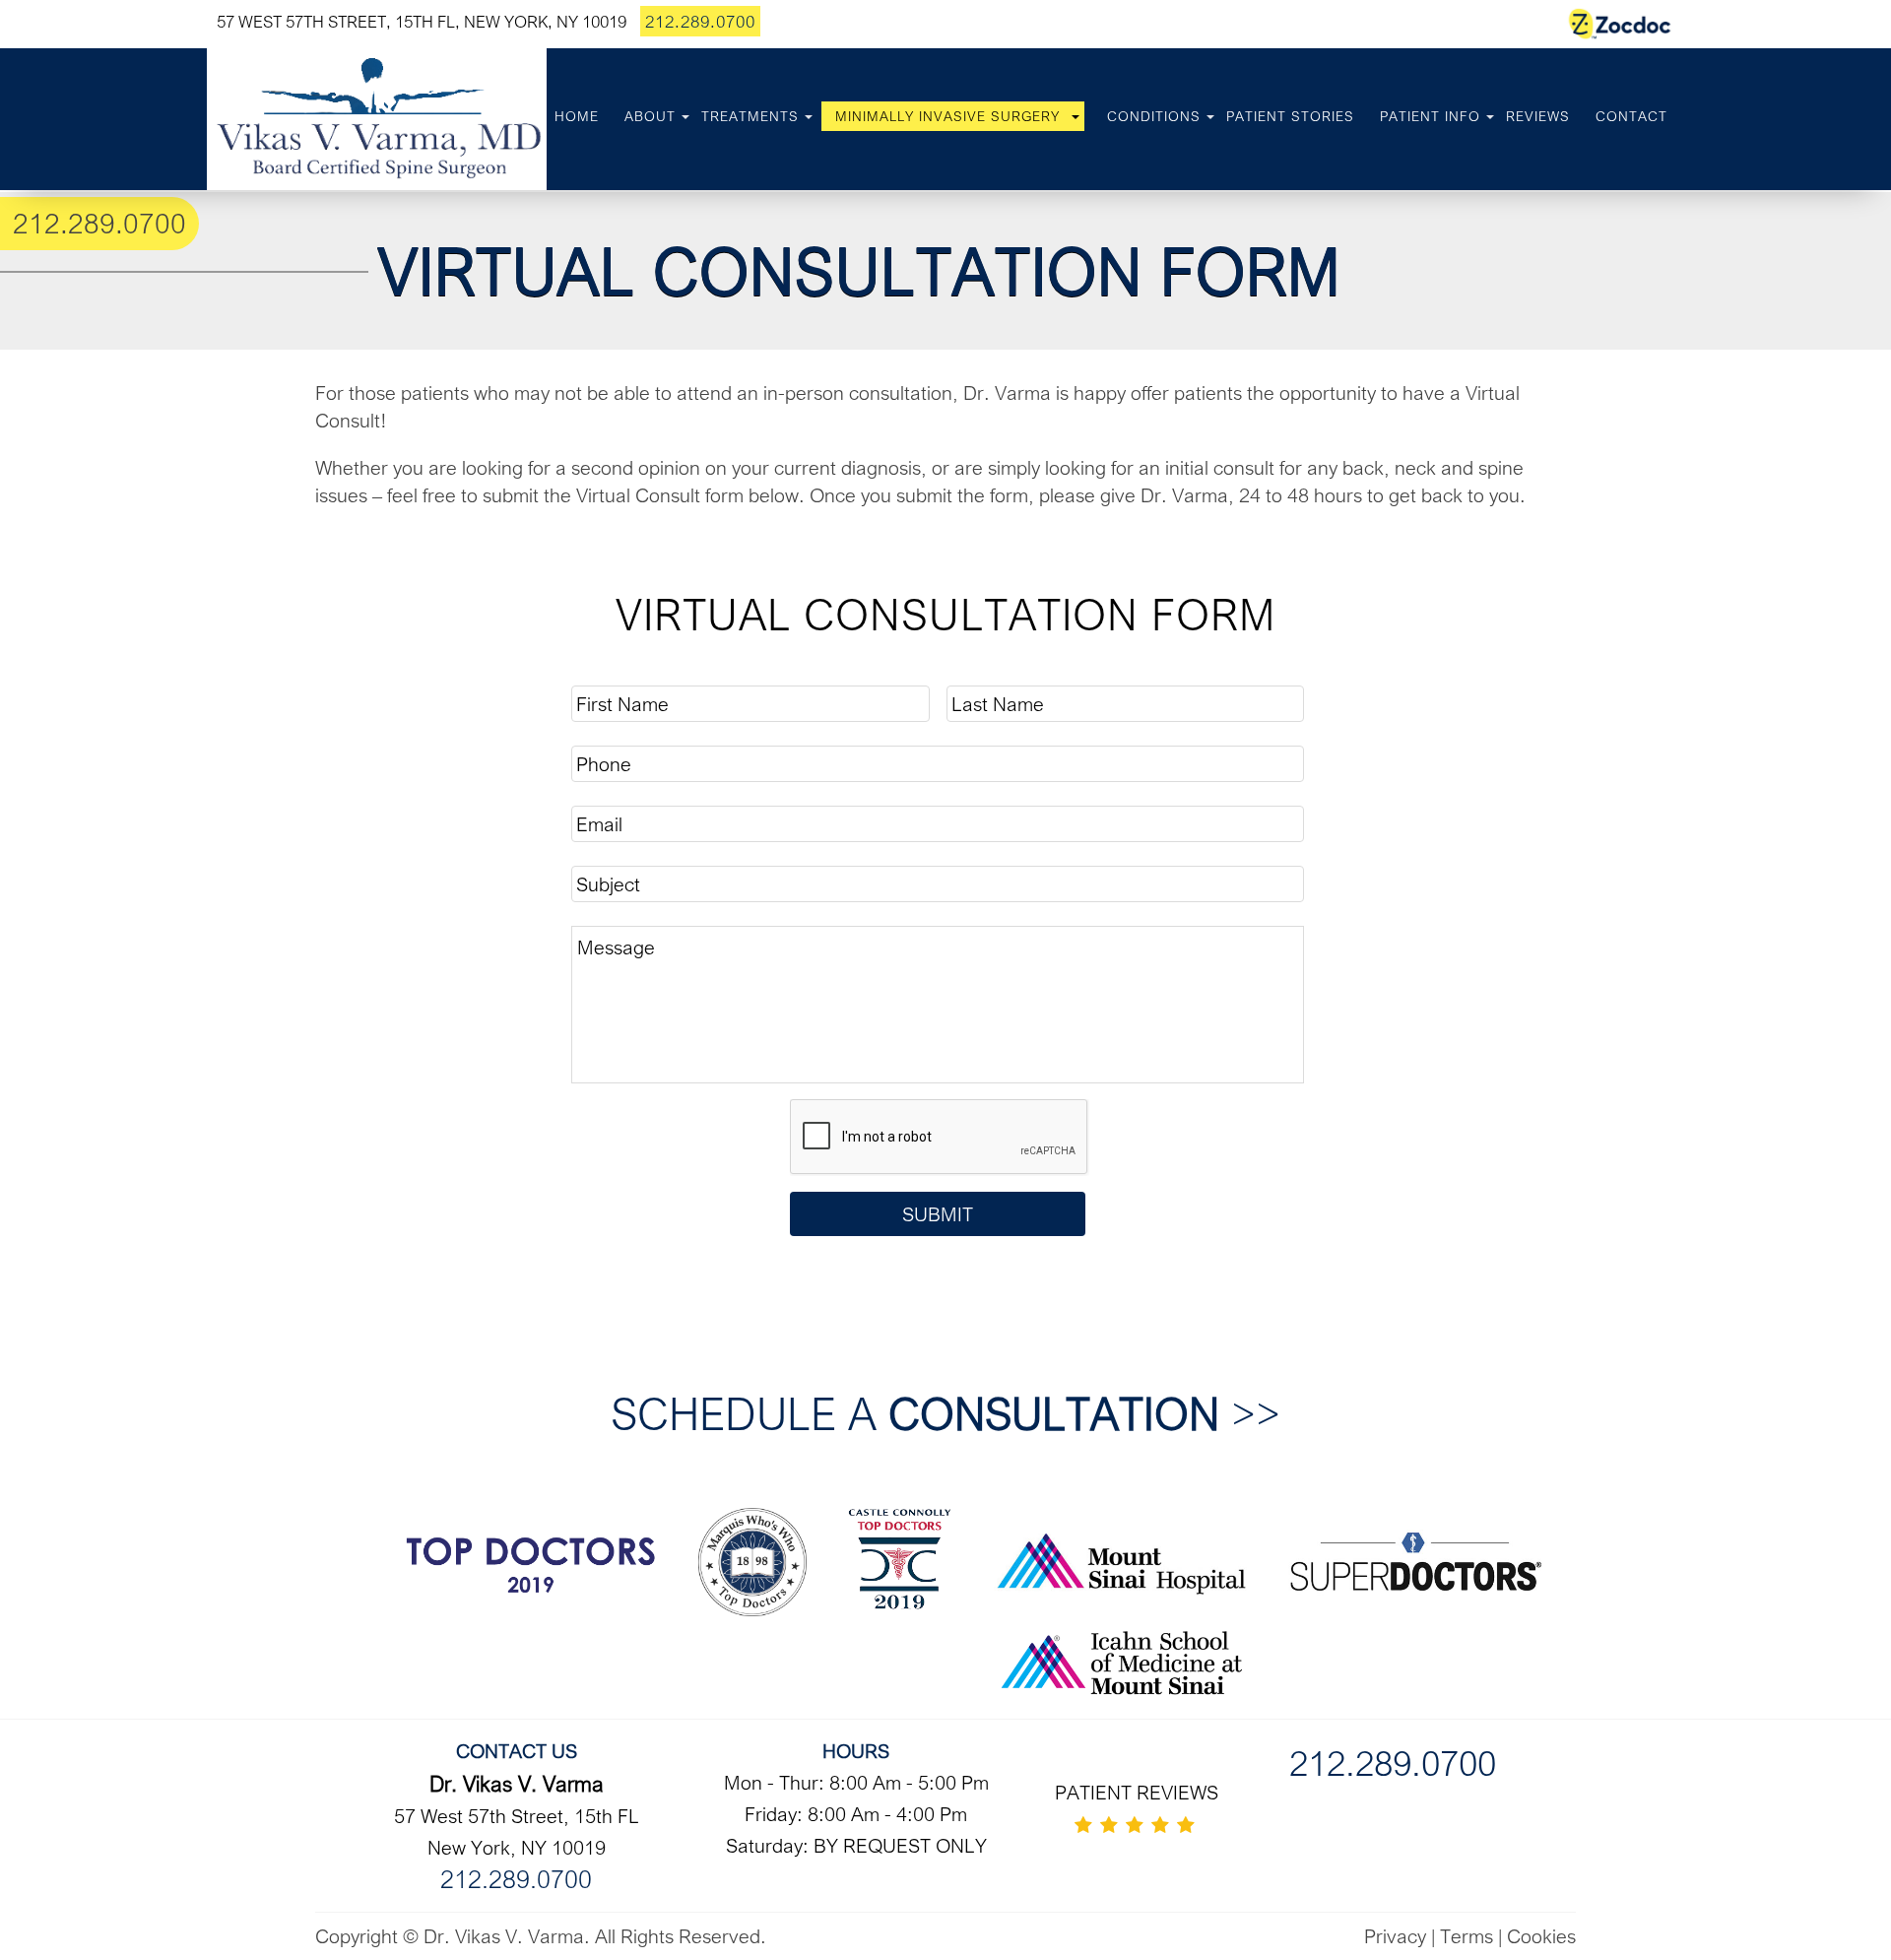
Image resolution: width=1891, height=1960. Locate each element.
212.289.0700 (700, 21)
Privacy (1395, 1936)
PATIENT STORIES (1290, 116)
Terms (1467, 1936)
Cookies (1541, 1936)
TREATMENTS (750, 116)
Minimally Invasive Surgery (947, 116)
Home (577, 116)
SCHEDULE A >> (945, 1413)
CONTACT (1631, 116)
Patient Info (1430, 116)
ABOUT (650, 116)
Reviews (1538, 116)
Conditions (1154, 116)
